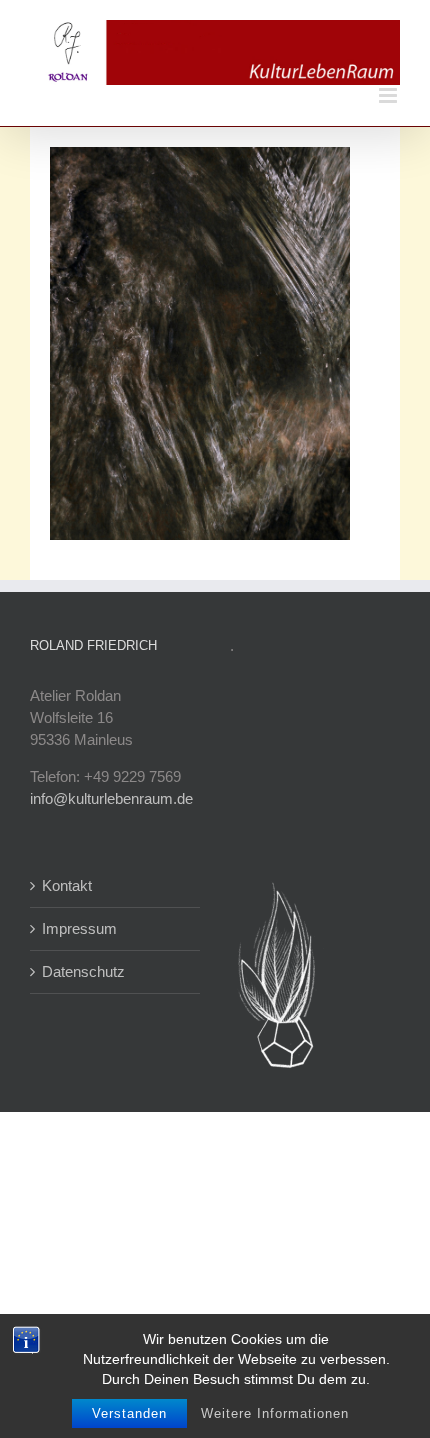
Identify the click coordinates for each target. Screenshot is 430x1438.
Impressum (79, 928)
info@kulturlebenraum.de (111, 798)
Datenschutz (83, 971)
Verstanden (129, 1413)
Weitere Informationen (275, 1413)
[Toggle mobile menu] (389, 95)
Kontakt (67, 885)
